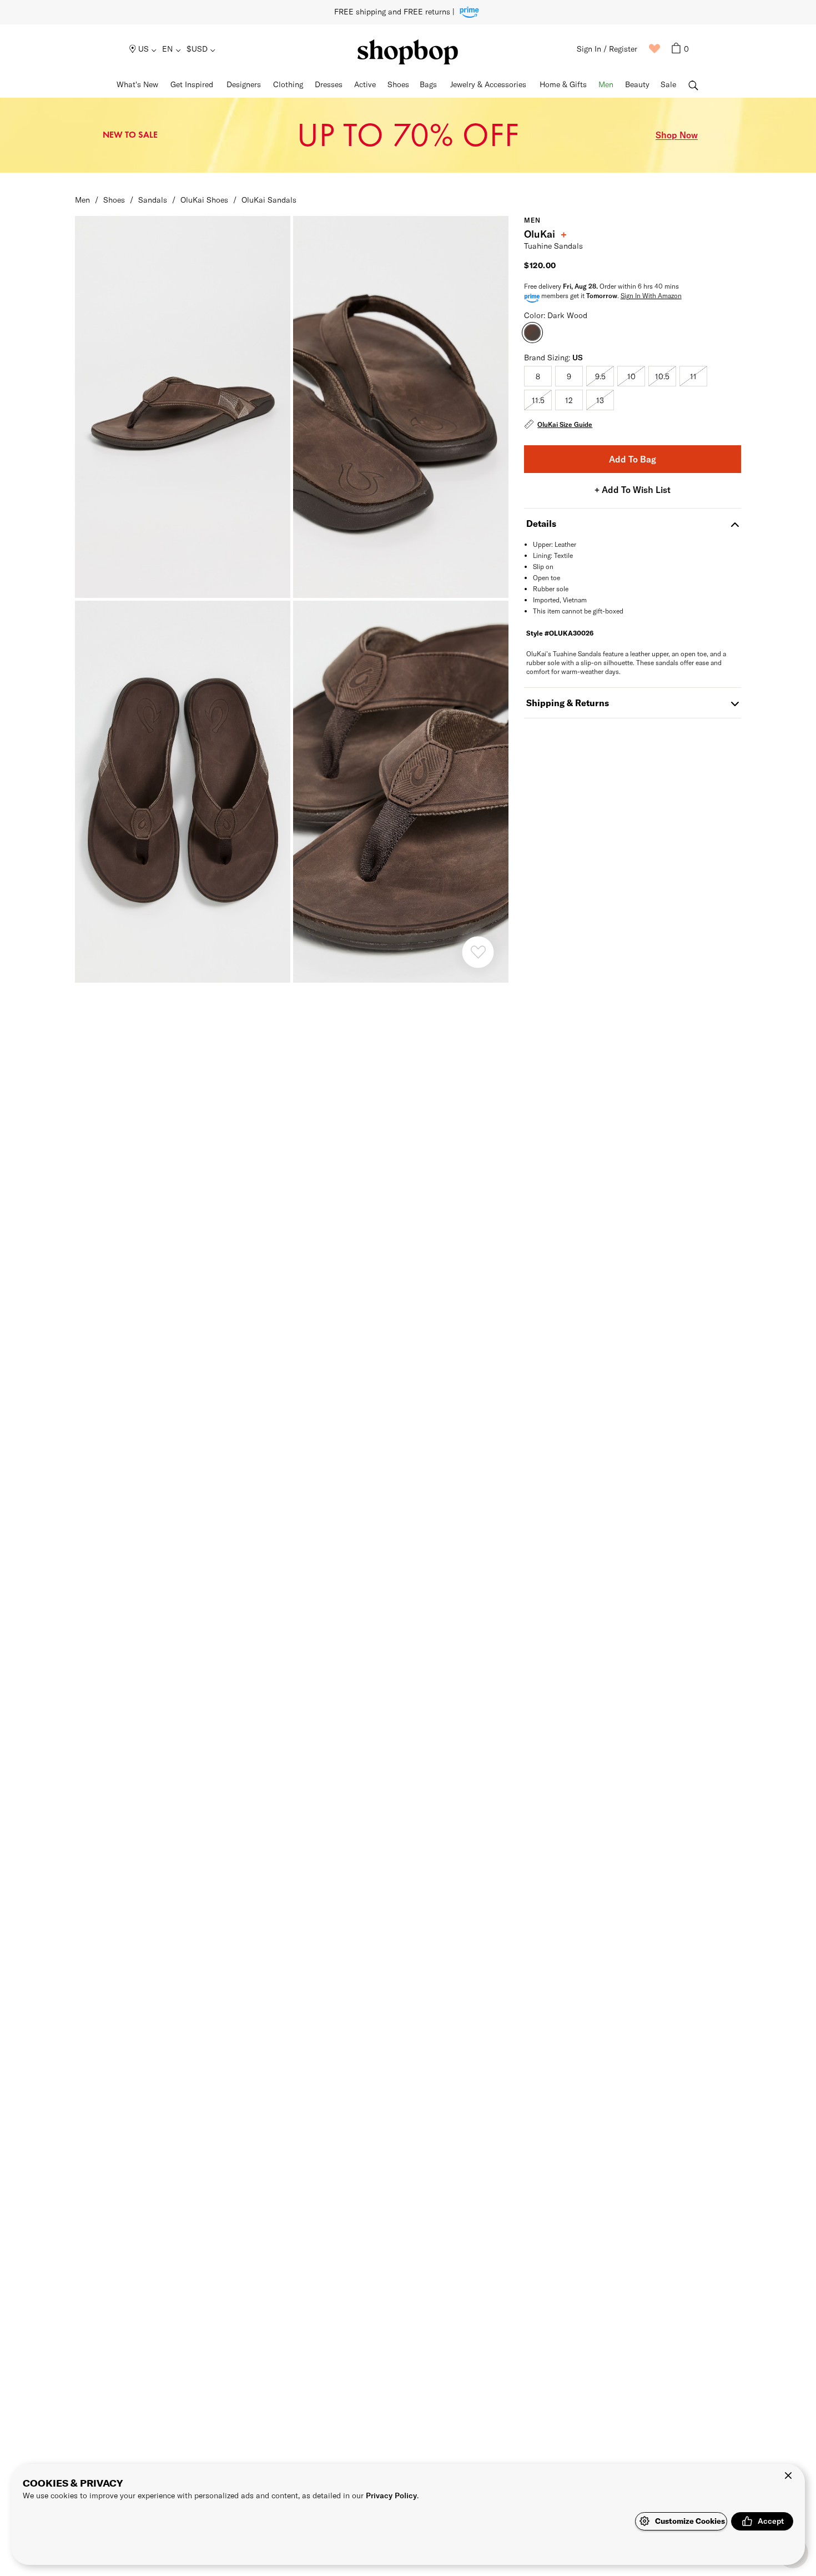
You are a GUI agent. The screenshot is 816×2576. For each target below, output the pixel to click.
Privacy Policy (391, 2495)
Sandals (153, 200)
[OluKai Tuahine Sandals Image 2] (183, 792)
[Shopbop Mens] (408, 52)
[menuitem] (143, 49)
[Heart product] (478, 952)
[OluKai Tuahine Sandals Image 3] (401, 792)
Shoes (114, 200)
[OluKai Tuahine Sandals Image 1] (401, 407)
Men (82, 200)
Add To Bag (633, 459)
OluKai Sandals (269, 200)
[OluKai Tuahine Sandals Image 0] (183, 407)
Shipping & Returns (568, 703)
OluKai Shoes (204, 200)
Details (541, 523)
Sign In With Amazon (651, 295)
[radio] (538, 376)
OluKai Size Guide (565, 424)
